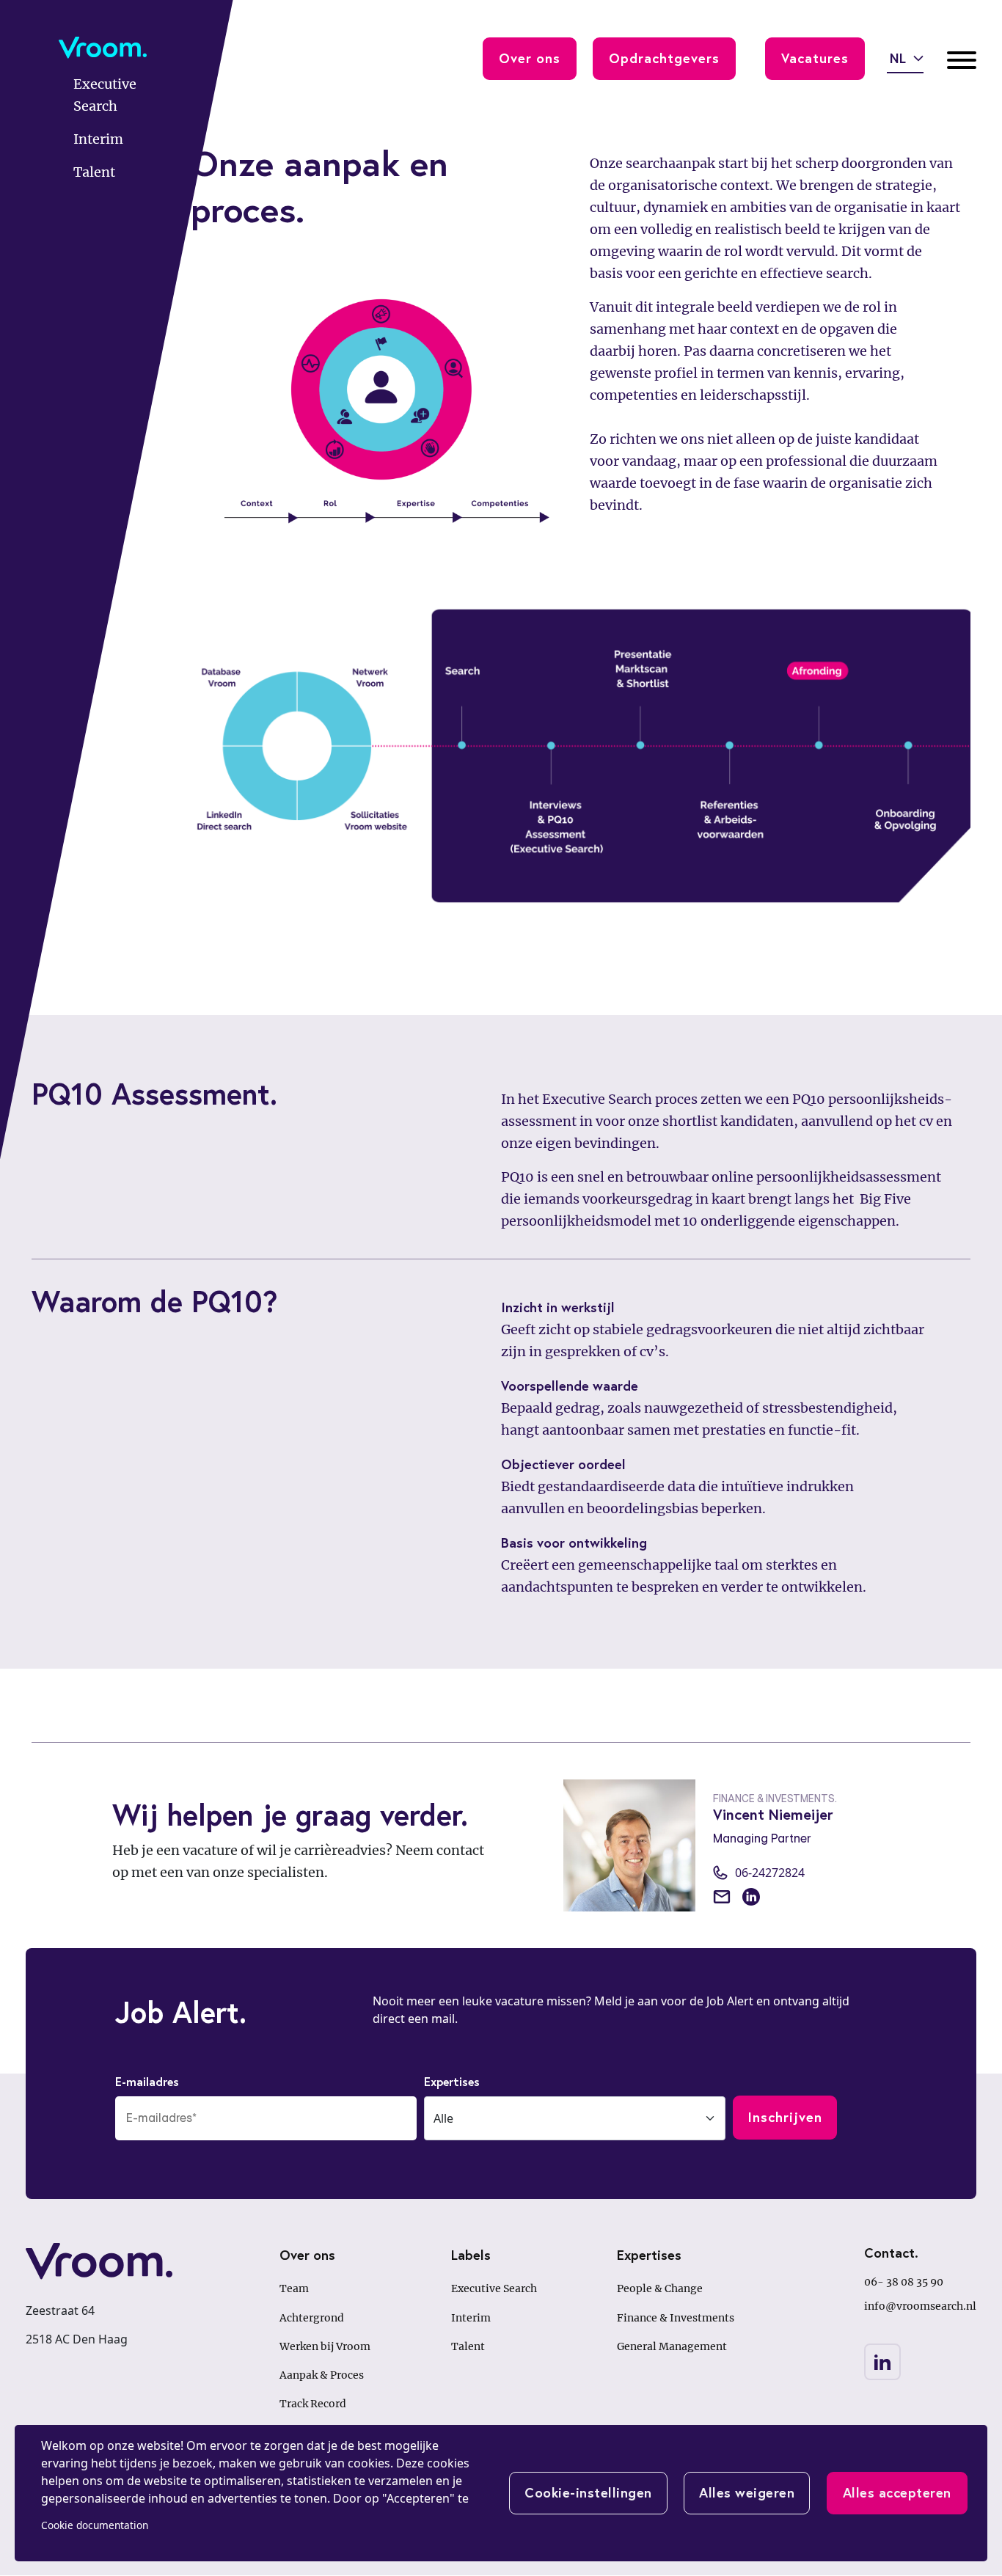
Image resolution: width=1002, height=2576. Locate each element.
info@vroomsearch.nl (920, 2306)
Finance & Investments (676, 2318)
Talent (468, 2346)
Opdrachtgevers (664, 58)
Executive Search (494, 2288)
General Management (672, 2346)
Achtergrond (312, 2318)
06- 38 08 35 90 (904, 2282)
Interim (471, 2318)
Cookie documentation (95, 2525)
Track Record (313, 2404)
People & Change (660, 2288)
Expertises (452, 2081)
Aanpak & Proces (322, 2375)
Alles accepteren (897, 2492)
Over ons (530, 58)
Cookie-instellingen (588, 2492)
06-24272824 (770, 1873)
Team (294, 2288)
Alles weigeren (747, 2492)
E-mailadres (147, 2081)
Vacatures (815, 58)
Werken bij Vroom (325, 2346)
